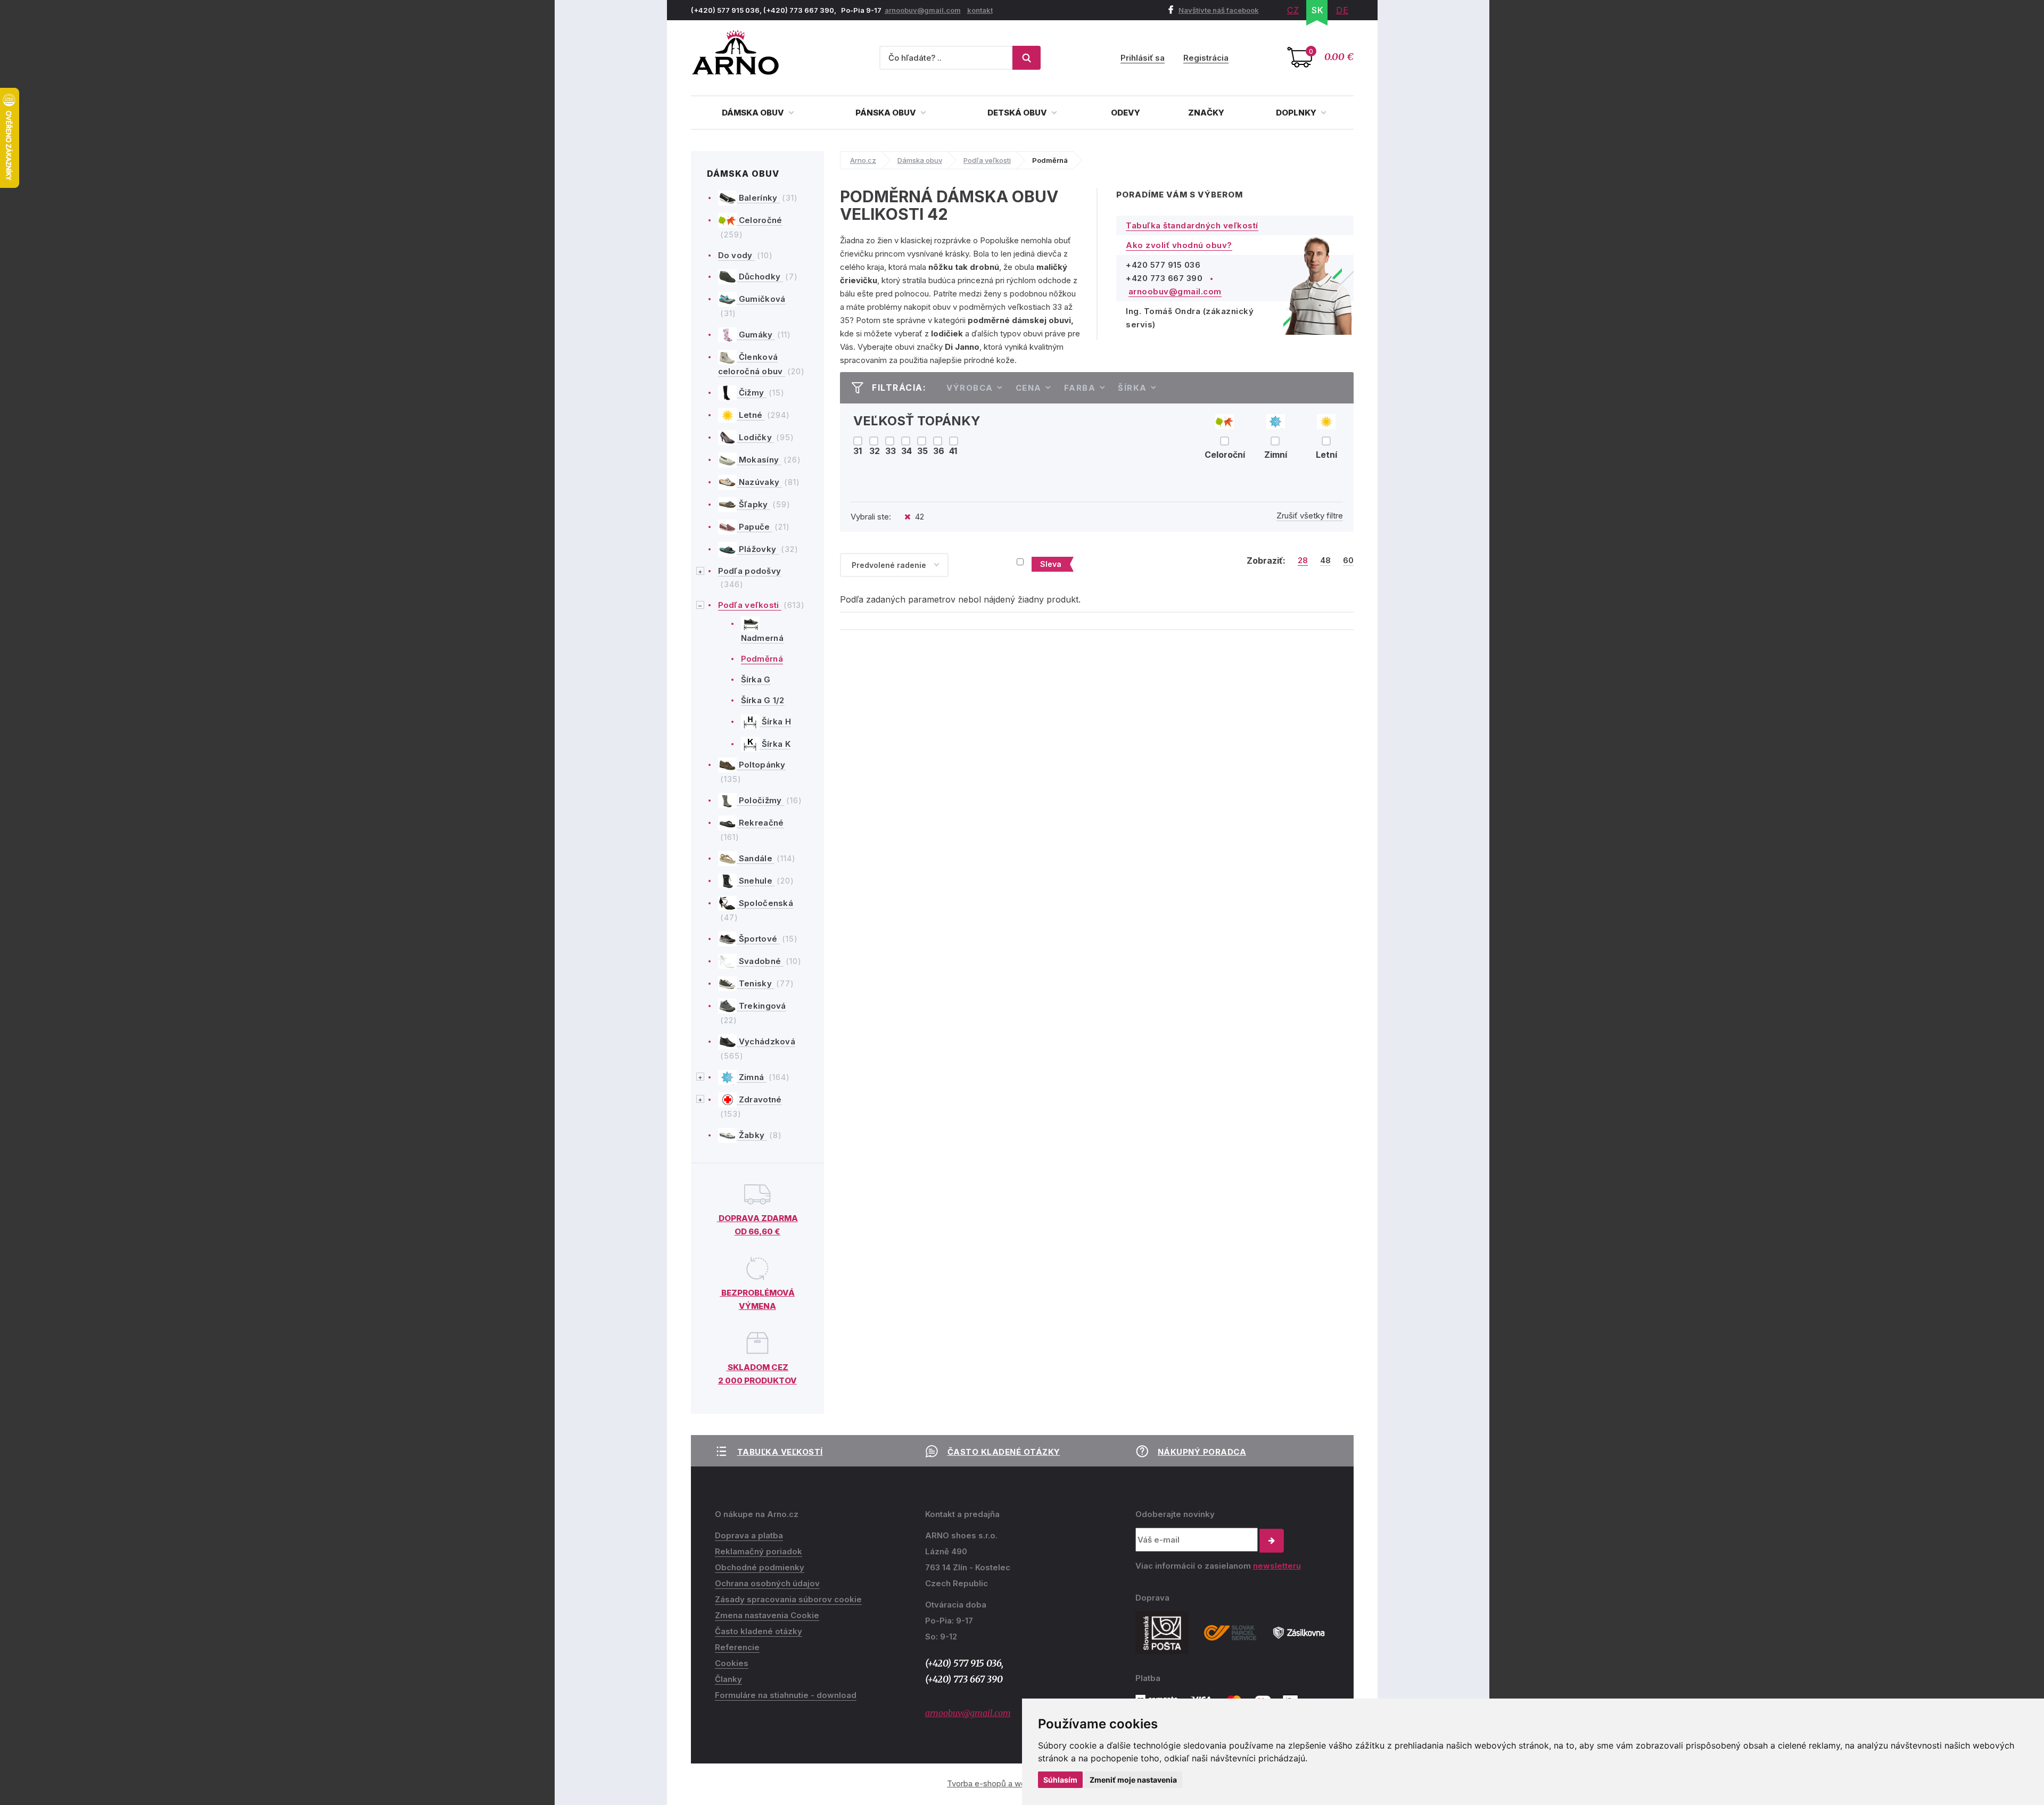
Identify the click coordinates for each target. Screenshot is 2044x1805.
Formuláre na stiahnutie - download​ (786, 1695)
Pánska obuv (887, 113)
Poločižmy (760, 800)
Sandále (756, 858)
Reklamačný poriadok (759, 1551)
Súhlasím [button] (1060, 1780)
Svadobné (760, 961)
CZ (1293, 10)
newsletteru (1277, 1566)
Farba (1080, 388)
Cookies (732, 1663)
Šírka (1132, 388)
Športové (758, 939)
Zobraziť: (1266, 561)
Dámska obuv (754, 113)
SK (1318, 10)
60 (1348, 561)
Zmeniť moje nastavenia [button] (1133, 1780)
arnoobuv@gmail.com (923, 10)
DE (1342, 10)
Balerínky (758, 198)
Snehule (756, 881)
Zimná (752, 1077)
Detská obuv (1018, 113)
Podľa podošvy (750, 571)
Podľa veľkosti (750, 605)
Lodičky (756, 437)
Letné (751, 415)
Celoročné (760, 220)
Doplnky (1297, 113)
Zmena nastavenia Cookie (767, 1615)
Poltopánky (761, 765)
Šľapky (753, 504)
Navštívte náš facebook (1219, 10)
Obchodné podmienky (760, 1567)
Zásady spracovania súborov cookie (788, 1599)
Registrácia (1206, 58)
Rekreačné (760, 823)
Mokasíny (759, 460)
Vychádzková (766, 1041)
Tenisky (756, 983)
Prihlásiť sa (1143, 58)
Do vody (736, 255)
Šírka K (775, 744)
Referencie (737, 1647)
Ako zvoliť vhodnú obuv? (1179, 245)
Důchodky (760, 277)
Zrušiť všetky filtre (1310, 516)
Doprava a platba (749, 1535)
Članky (728, 1679)
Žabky (752, 1135)
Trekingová (761, 1006)
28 (1303, 561)
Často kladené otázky (1004, 1452)
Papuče (755, 527)
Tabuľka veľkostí (780, 1452)
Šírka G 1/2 (763, 700)
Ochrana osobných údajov (767, 1583)
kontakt (980, 10)
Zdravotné (759, 1099)
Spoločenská (765, 903)
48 (1325, 561)
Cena (1029, 388)
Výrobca (970, 388)
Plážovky (758, 549)
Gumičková (761, 299)
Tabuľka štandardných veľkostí (1192, 225)
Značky (1206, 113)
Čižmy (752, 393)
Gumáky (756, 335)
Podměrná (762, 659)
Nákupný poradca (1202, 1452)
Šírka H (775, 722)
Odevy (1126, 113)
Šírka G (756, 679)
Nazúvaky (759, 482)
